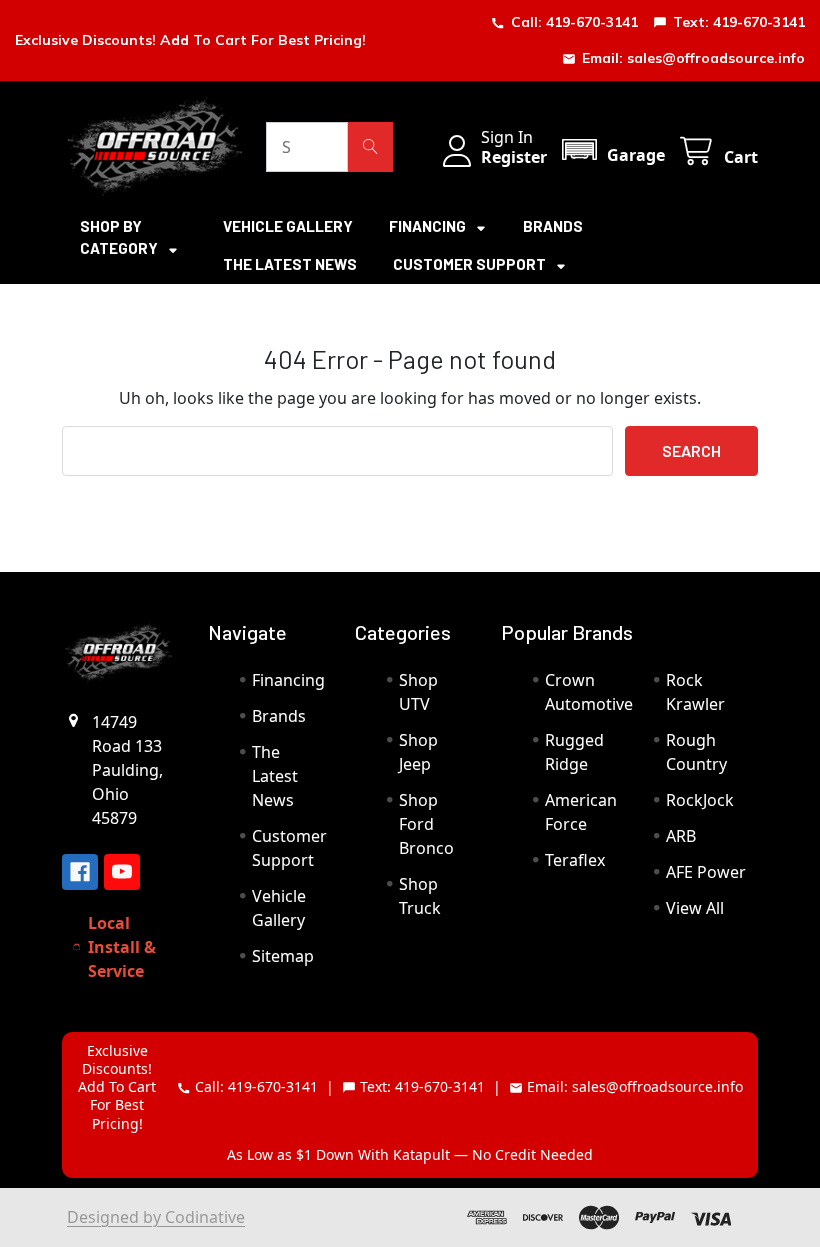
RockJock (700, 800)
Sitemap (283, 956)
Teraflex (575, 860)
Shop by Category (120, 237)
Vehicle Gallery (288, 226)
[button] (612, 149)
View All (695, 908)
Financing (429, 226)
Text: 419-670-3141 (739, 22)
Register (514, 157)
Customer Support (471, 264)
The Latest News (290, 264)
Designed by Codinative (156, 1217)
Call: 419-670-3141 (574, 22)
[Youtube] (122, 872)
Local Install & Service (122, 947)
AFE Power (706, 872)
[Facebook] (80, 872)
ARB (681, 836)
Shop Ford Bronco (426, 824)
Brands (553, 226)
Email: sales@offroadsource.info (693, 58)
